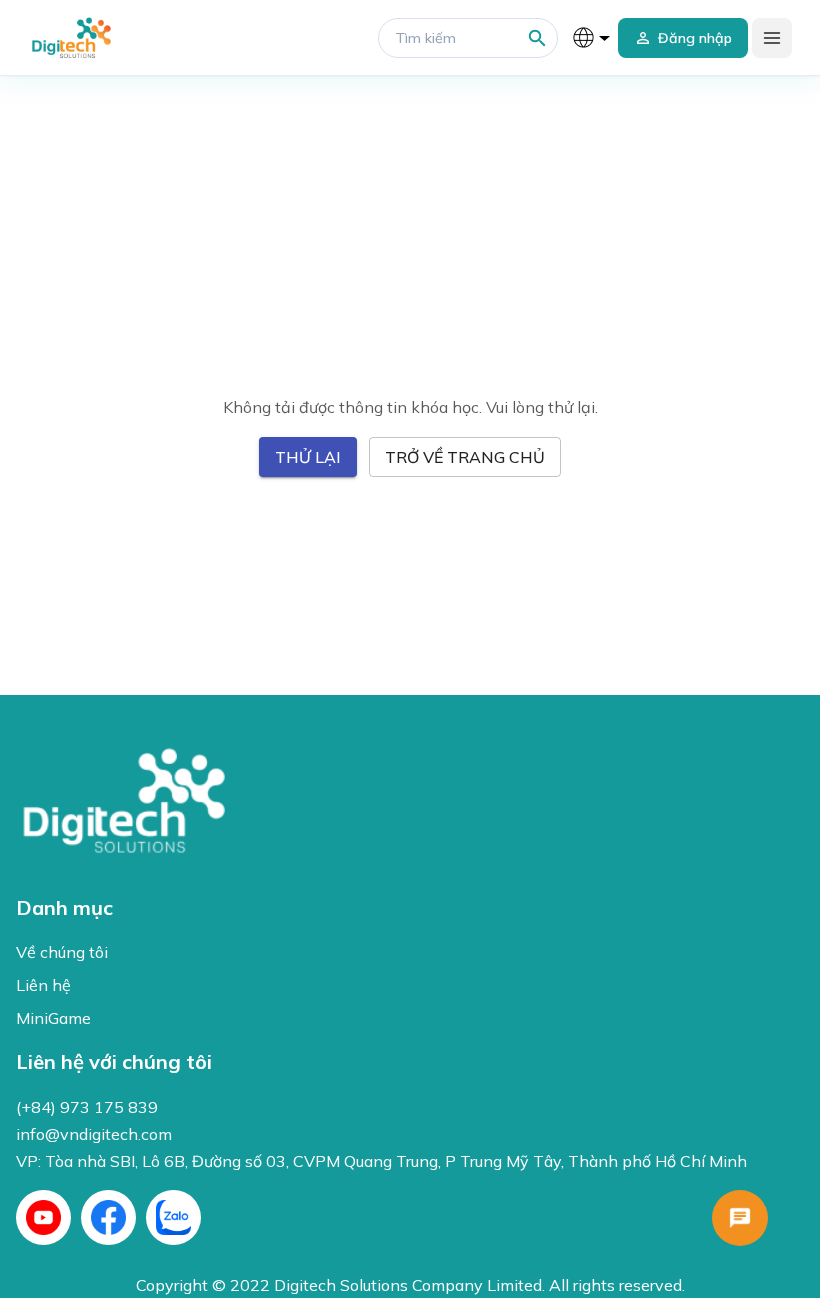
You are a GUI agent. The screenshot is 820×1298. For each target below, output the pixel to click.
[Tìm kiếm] (537, 38)
